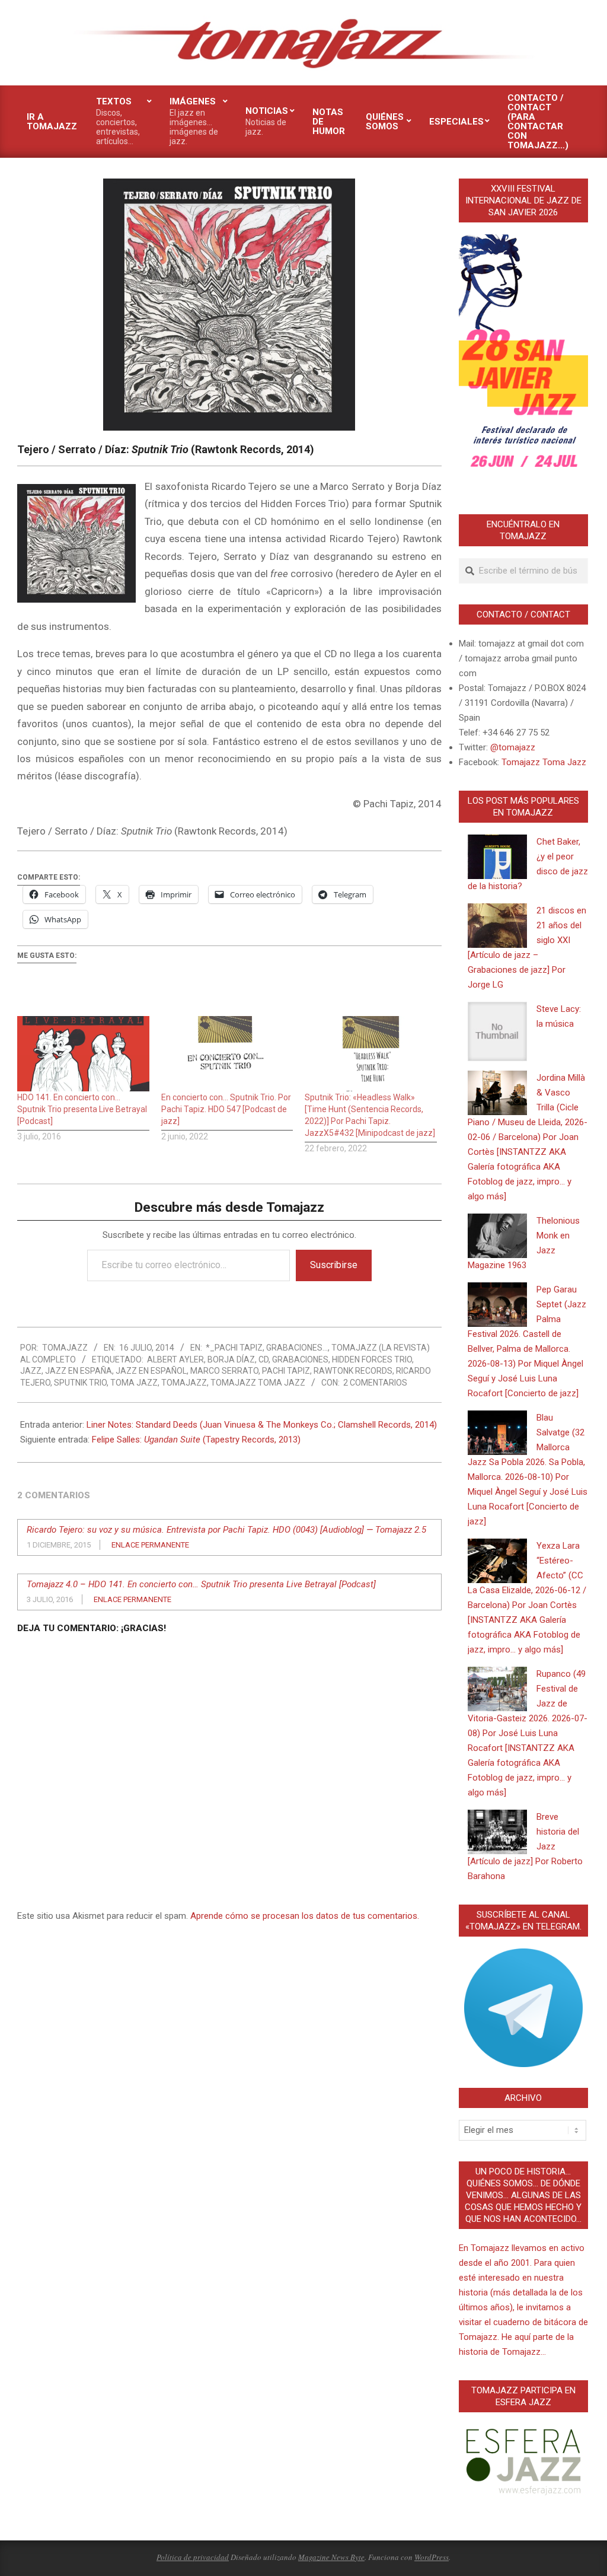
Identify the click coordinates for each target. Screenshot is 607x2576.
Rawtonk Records (353, 1371)
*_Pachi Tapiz (234, 1348)
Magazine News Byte (331, 2557)
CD (263, 1359)
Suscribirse (334, 1265)
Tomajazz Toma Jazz (258, 1383)
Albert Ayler (175, 1359)
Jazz (31, 1371)
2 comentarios (375, 1383)
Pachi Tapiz (286, 1371)
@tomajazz (513, 747)
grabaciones (300, 1359)
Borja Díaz (231, 1359)
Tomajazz (184, 1383)
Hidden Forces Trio (372, 1359)
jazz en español (151, 1371)
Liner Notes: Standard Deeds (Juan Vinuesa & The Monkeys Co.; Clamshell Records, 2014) (262, 1425)
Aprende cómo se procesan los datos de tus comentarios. (305, 1916)
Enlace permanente (150, 1545)
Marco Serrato (224, 1371)
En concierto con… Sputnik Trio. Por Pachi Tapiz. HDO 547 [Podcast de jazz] (226, 1109)
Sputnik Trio (80, 1383)
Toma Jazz (134, 1383)
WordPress (432, 2557)
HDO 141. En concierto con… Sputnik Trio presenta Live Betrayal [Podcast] (82, 1109)
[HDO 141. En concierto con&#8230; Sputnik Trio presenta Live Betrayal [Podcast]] (83, 1054)
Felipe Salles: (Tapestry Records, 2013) (196, 1440)
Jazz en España (79, 1371)
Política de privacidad (193, 2557)
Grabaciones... (297, 1348)
